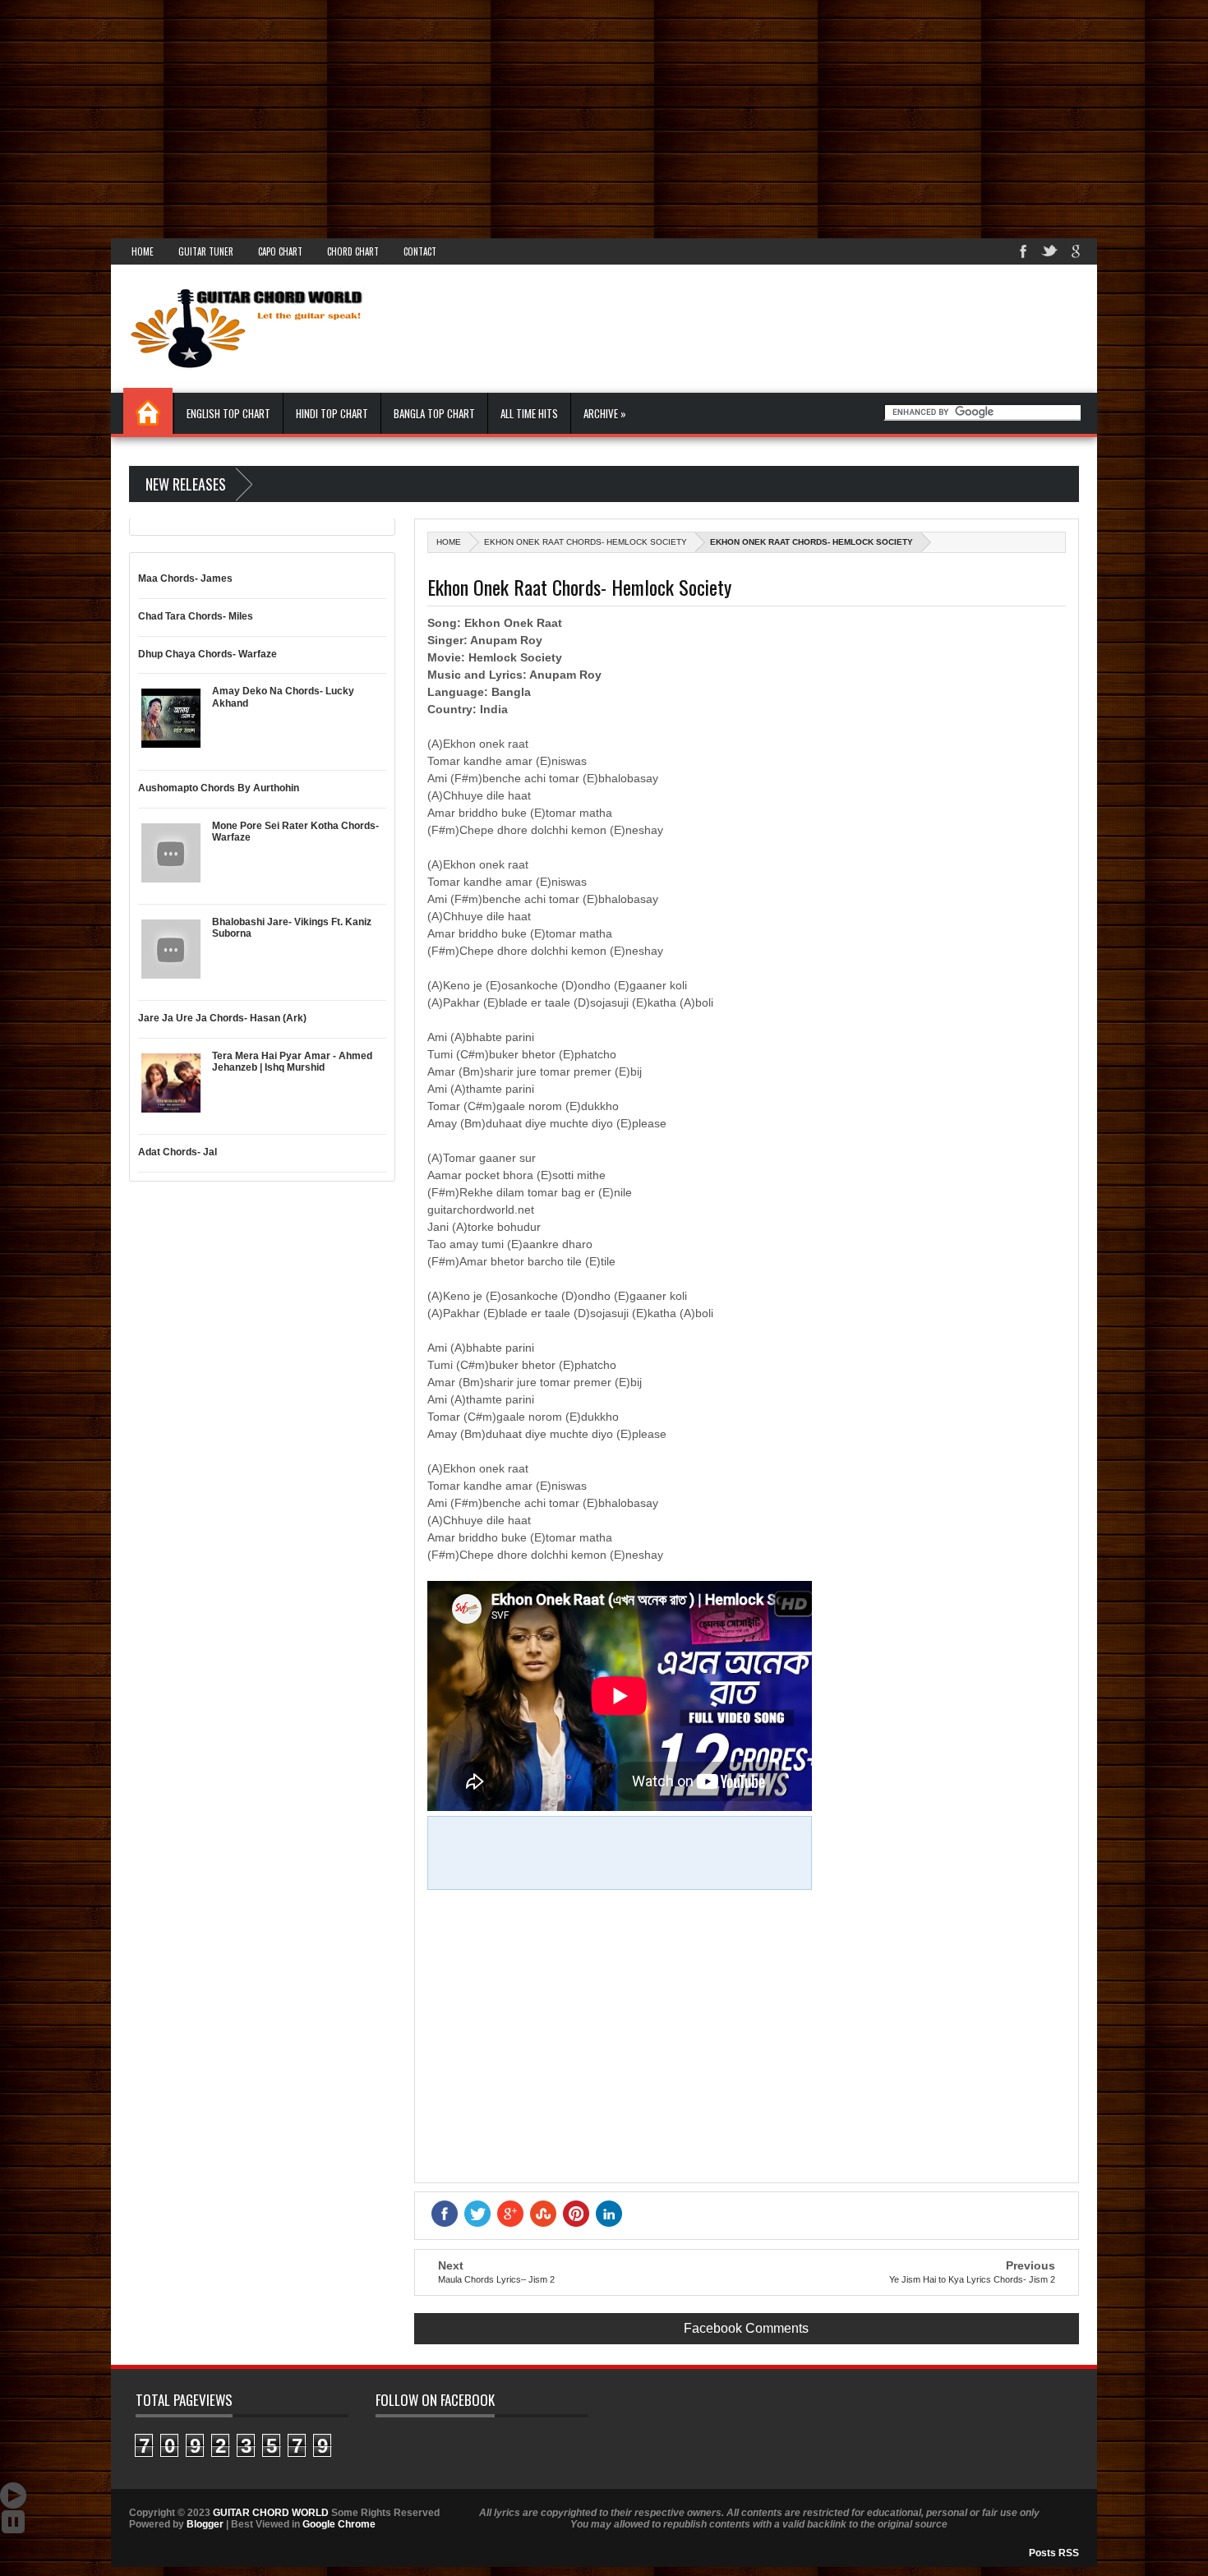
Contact (420, 251)
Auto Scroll (13, 2495)
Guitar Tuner (206, 251)
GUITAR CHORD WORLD (271, 2513)
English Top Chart (228, 413)
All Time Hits (529, 413)
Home (143, 251)
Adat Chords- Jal (178, 1152)
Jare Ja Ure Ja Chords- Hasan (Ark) (222, 1018)
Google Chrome (339, 2524)
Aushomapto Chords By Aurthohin (219, 788)
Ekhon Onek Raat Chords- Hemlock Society (586, 542)
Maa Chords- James (185, 578)
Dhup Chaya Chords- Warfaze (207, 654)
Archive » (605, 413)
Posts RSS (1054, 2553)
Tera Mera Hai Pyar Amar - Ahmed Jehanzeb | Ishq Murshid (292, 1062)
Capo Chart (280, 251)
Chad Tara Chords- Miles (196, 616)
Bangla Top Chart (434, 413)
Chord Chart (353, 251)
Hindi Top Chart (332, 413)
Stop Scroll (13, 2522)
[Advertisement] (493, 115)
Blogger (205, 2524)
